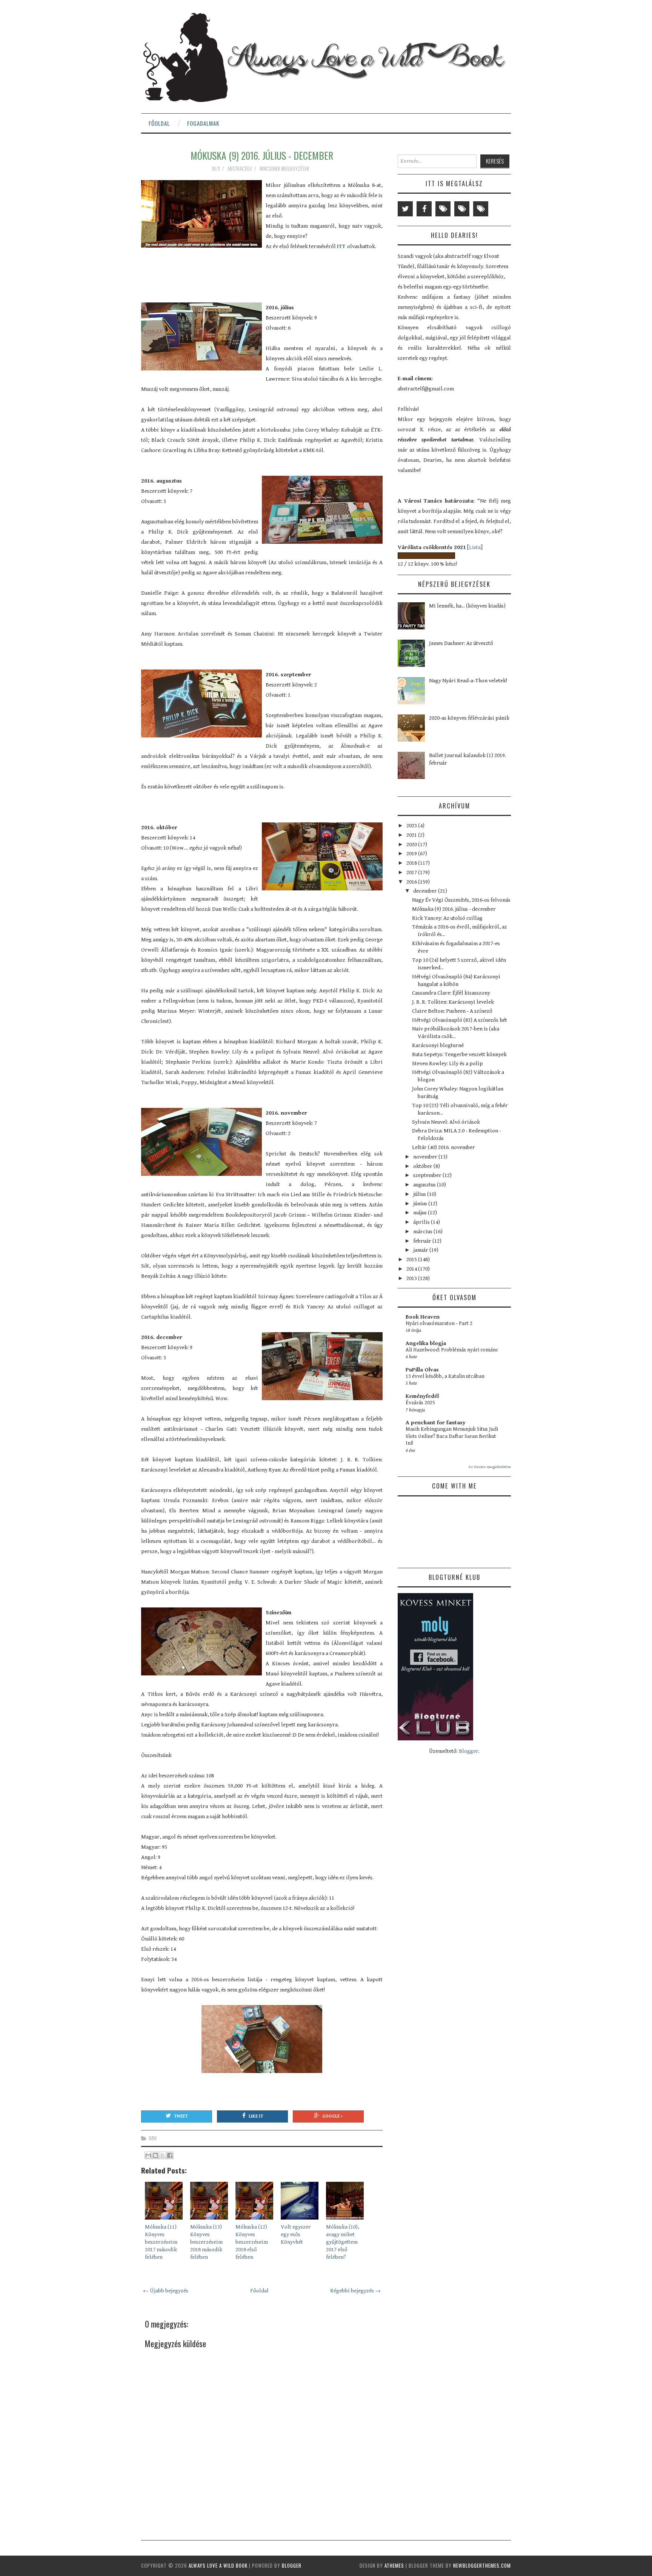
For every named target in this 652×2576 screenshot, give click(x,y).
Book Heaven (423, 1317)
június (421, 1204)
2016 (412, 882)
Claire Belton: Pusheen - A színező (452, 1011)
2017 (412, 872)
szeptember (428, 1175)
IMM (153, 2138)
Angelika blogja (426, 1343)
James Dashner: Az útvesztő (461, 643)
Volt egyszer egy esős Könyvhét (296, 2234)
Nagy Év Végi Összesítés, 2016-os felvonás (461, 900)
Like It (256, 2116)
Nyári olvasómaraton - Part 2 (439, 1323)
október (423, 1166)
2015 (412, 1259)
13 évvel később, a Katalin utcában (445, 1376)
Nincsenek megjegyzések (285, 168)
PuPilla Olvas (422, 1370)
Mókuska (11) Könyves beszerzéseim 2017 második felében (161, 2242)
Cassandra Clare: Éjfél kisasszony (451, 993)
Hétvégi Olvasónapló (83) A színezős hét (460, 1020)
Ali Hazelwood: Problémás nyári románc (452, 1350)
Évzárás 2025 (420, 1403)
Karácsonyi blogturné (438, 1045)
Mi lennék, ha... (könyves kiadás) (467, 606)
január (421, 1250)
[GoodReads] (462, 209)
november (426, 1157)
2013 (412, 1278)
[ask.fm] (481, 209)
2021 (412, 835)
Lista (475, 547)
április (422, 1222)
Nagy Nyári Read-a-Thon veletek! (468, 681)
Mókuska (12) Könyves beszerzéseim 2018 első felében (252, 2242)
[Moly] (443, 209)
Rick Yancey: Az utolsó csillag (447, 918)
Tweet (181, 2116)
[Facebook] (424, 209)
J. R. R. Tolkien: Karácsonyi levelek (453, 1002)
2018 (412, 863)
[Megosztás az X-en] (163, 2155)
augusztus (425, 1185)
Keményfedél (422, 1396)
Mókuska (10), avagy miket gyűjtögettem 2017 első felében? (343, 2242)
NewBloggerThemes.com (482, 2565)
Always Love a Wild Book (218, 2565)
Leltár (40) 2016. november (444, 1147)
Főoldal (159, 123)
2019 (412, 854)
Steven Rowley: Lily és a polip (447, 1064)
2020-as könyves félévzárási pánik (469, 718)
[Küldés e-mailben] (148, 2155)
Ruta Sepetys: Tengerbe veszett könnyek (459, 1054)
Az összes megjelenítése (490, 1467)
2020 (412, 845)
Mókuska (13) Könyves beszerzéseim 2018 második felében (206, 2242)
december (426, 891)
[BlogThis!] (155, 2155)
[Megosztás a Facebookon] (170, 2155)
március (423, 1232)
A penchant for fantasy (436, 1423)
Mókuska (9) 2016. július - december (262, 155)
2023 (412, 826)
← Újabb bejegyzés (166, 2291)
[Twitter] (405, 209)
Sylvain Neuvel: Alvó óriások (446, 1122)
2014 (412, 1269)
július (420, 1194)
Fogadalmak (203, 123)
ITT (342, 246)
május (421, 1213)
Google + (332, 2116)
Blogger (469, 1751)
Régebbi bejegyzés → (355, 2291)
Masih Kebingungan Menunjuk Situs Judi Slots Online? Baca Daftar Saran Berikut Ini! (452, 1436)
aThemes (394, 2565)
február (423, 1241)
